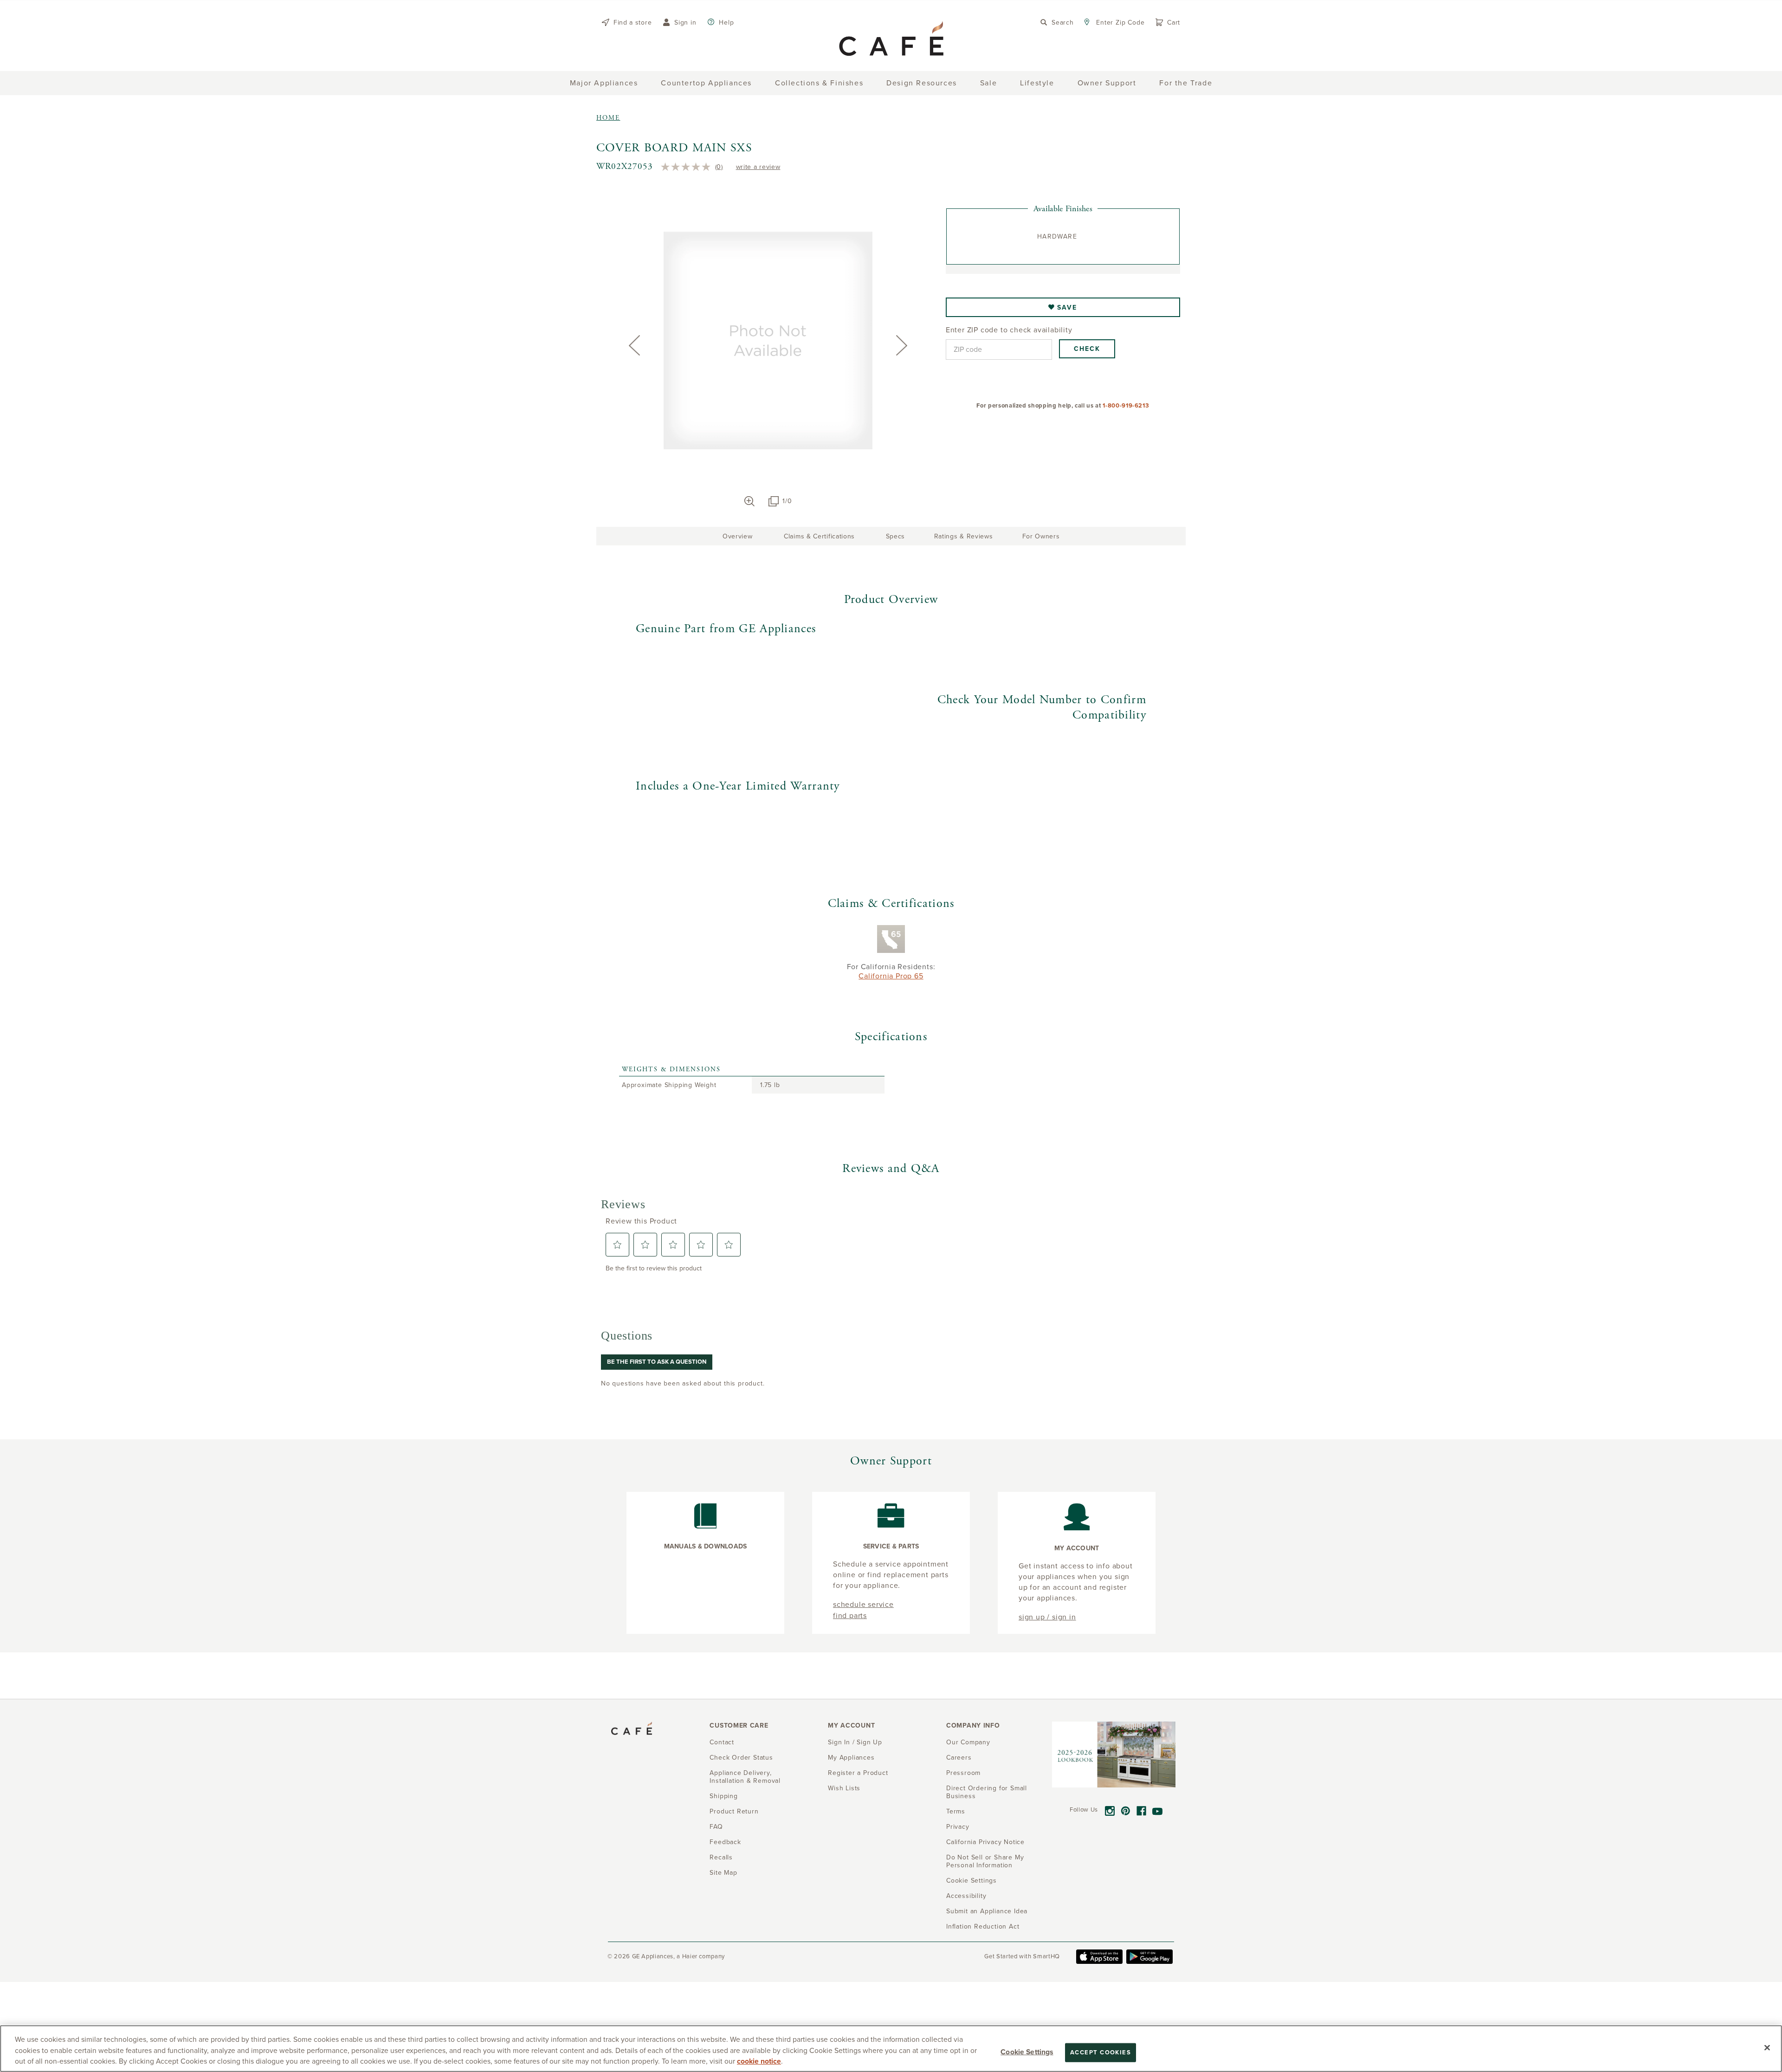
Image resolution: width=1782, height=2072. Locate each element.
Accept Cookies (1101, 2052)
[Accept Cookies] (1767, 2047)
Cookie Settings (1027, 2052)
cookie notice (759, 2061)
